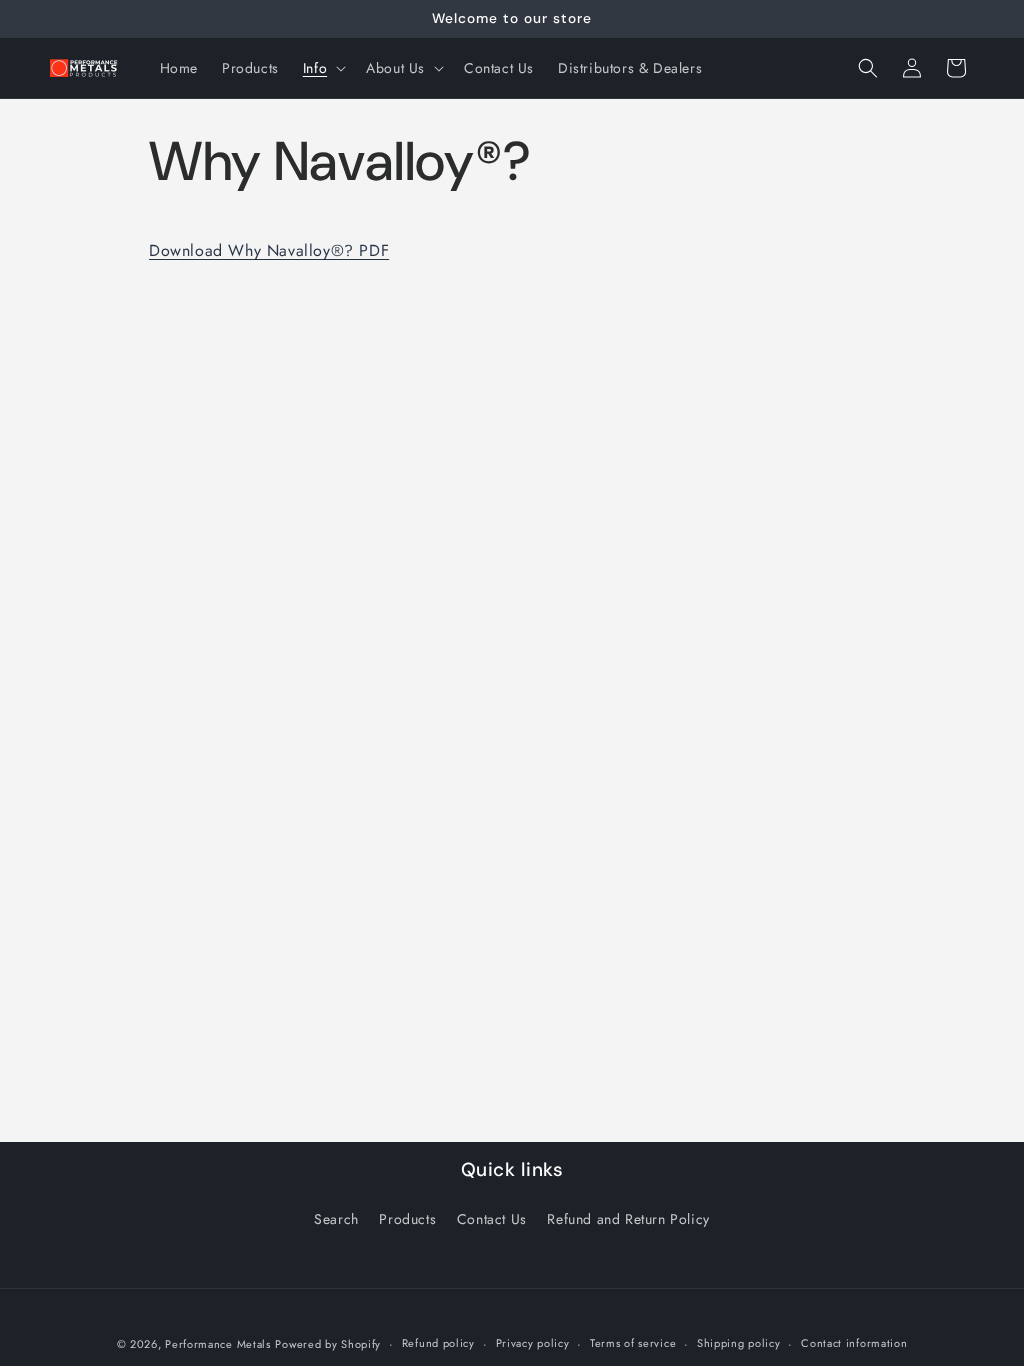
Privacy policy (533, 1343)
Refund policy (438, 1343)
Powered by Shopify (328, 1344)
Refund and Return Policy (628, 1219)
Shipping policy (739, 1343)
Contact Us (492, 1219)
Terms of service (633, 1343)
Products (407, 1219)
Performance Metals (218, 1344)
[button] (322, 68)
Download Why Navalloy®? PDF (269, 250)
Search (336, 1219)
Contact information (854, 1343)
